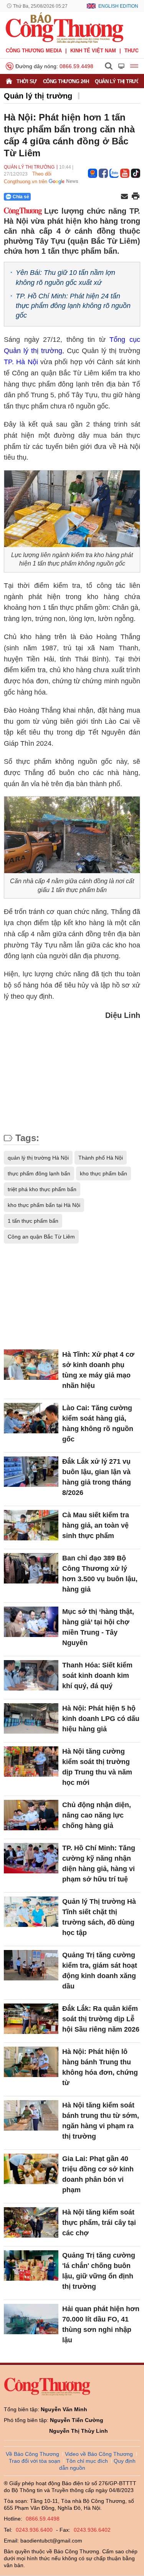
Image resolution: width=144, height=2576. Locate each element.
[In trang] (136, 197)
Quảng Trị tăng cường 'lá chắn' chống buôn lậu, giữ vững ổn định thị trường (99, 2271)
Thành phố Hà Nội (101, 1158)
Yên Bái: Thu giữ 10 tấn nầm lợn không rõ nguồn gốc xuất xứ (65, 277)
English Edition (118, 6)
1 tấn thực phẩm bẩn (33, 1221)
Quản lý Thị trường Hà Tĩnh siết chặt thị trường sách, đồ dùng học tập (99, 1917)
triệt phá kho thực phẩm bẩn (42, 1189)
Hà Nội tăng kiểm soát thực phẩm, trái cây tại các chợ (99, 2223)
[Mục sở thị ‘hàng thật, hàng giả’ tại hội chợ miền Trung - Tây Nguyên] (31, 1622)
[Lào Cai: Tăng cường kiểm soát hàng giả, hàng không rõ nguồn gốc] (31, 1418)
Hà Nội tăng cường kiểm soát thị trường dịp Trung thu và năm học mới (97, 1767)
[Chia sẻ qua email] (124, 197)
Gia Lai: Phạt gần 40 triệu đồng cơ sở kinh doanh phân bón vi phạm (98, 2174)
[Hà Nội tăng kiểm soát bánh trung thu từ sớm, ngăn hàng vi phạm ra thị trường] (31, 2116)
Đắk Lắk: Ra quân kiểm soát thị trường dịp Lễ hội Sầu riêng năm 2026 (101, 2019)
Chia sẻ (21, 197)
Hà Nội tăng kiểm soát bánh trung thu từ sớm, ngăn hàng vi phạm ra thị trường (101, 2121)
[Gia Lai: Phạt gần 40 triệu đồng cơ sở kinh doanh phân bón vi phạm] (31, 2169)
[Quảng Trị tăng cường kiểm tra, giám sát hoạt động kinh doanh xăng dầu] (31, 1965)
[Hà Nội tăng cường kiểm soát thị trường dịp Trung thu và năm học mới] (31, 1762)
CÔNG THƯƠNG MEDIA (34, 51)
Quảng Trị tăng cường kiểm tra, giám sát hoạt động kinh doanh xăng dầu (100, 1971)
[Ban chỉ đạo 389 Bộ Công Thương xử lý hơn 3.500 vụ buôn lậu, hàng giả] (31, 1568)
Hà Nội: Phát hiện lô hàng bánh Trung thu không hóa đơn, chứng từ (100, 2067)
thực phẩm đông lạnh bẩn (39, 1173)
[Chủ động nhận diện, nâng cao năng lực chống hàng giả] (31, 1815)
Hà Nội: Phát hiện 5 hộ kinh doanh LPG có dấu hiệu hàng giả (101, 1719)
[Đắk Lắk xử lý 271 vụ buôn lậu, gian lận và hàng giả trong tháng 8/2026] (31, 1472)
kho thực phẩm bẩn (103, 1173)
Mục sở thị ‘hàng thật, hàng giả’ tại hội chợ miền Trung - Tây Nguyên (98, 1627)
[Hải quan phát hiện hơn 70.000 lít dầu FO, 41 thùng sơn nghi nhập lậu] (31, 2319)
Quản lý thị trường (38, 96)
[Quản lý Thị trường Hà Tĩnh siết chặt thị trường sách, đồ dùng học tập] (31, 1912)
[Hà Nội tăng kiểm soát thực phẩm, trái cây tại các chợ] (31, 2223)
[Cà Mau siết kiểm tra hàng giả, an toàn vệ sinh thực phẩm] (31, 1525)
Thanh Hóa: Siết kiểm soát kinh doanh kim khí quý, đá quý (97, 1675)
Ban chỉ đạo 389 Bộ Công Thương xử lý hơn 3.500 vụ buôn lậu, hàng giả (100, 1574)
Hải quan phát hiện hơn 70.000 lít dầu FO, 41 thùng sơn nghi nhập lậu (101, 2324)
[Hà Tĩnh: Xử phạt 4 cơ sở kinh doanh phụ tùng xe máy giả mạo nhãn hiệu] (31, 1365)
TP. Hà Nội (21, 362)
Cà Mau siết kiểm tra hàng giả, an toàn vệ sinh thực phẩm (96, 1525)
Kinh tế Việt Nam (93, 51)
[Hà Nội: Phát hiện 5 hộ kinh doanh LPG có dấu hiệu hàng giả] (31, 1719)
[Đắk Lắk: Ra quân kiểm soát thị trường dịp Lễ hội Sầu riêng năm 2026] (31, 2019)
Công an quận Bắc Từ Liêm (41, 1237)
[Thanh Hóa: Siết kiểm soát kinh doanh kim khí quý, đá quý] (31, 1675)
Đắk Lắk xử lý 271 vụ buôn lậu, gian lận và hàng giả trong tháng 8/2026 (97, 1477)
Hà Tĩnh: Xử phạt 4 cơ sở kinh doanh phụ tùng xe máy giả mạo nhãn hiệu (98, 1370)
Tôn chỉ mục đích (87, 2461)
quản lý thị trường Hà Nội (38, 1158)
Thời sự (27, 81)
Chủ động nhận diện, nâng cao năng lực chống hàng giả (97, 1815)
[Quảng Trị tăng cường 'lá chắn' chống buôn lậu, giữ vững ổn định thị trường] (31, 2266)
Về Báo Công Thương (32, 2454)
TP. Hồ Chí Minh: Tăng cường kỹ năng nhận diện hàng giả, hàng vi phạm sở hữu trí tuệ (99, 1864)
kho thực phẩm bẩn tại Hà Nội (44, 1205)
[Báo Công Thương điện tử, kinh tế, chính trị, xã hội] (65, 27)
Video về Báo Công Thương (99, 2454)
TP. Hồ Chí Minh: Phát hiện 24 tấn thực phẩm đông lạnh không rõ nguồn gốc (73, 306)
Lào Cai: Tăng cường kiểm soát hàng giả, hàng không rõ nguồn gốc (98, 1424)
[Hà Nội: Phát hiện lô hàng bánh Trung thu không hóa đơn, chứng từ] (31, 2062)
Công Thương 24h (66, 81)
